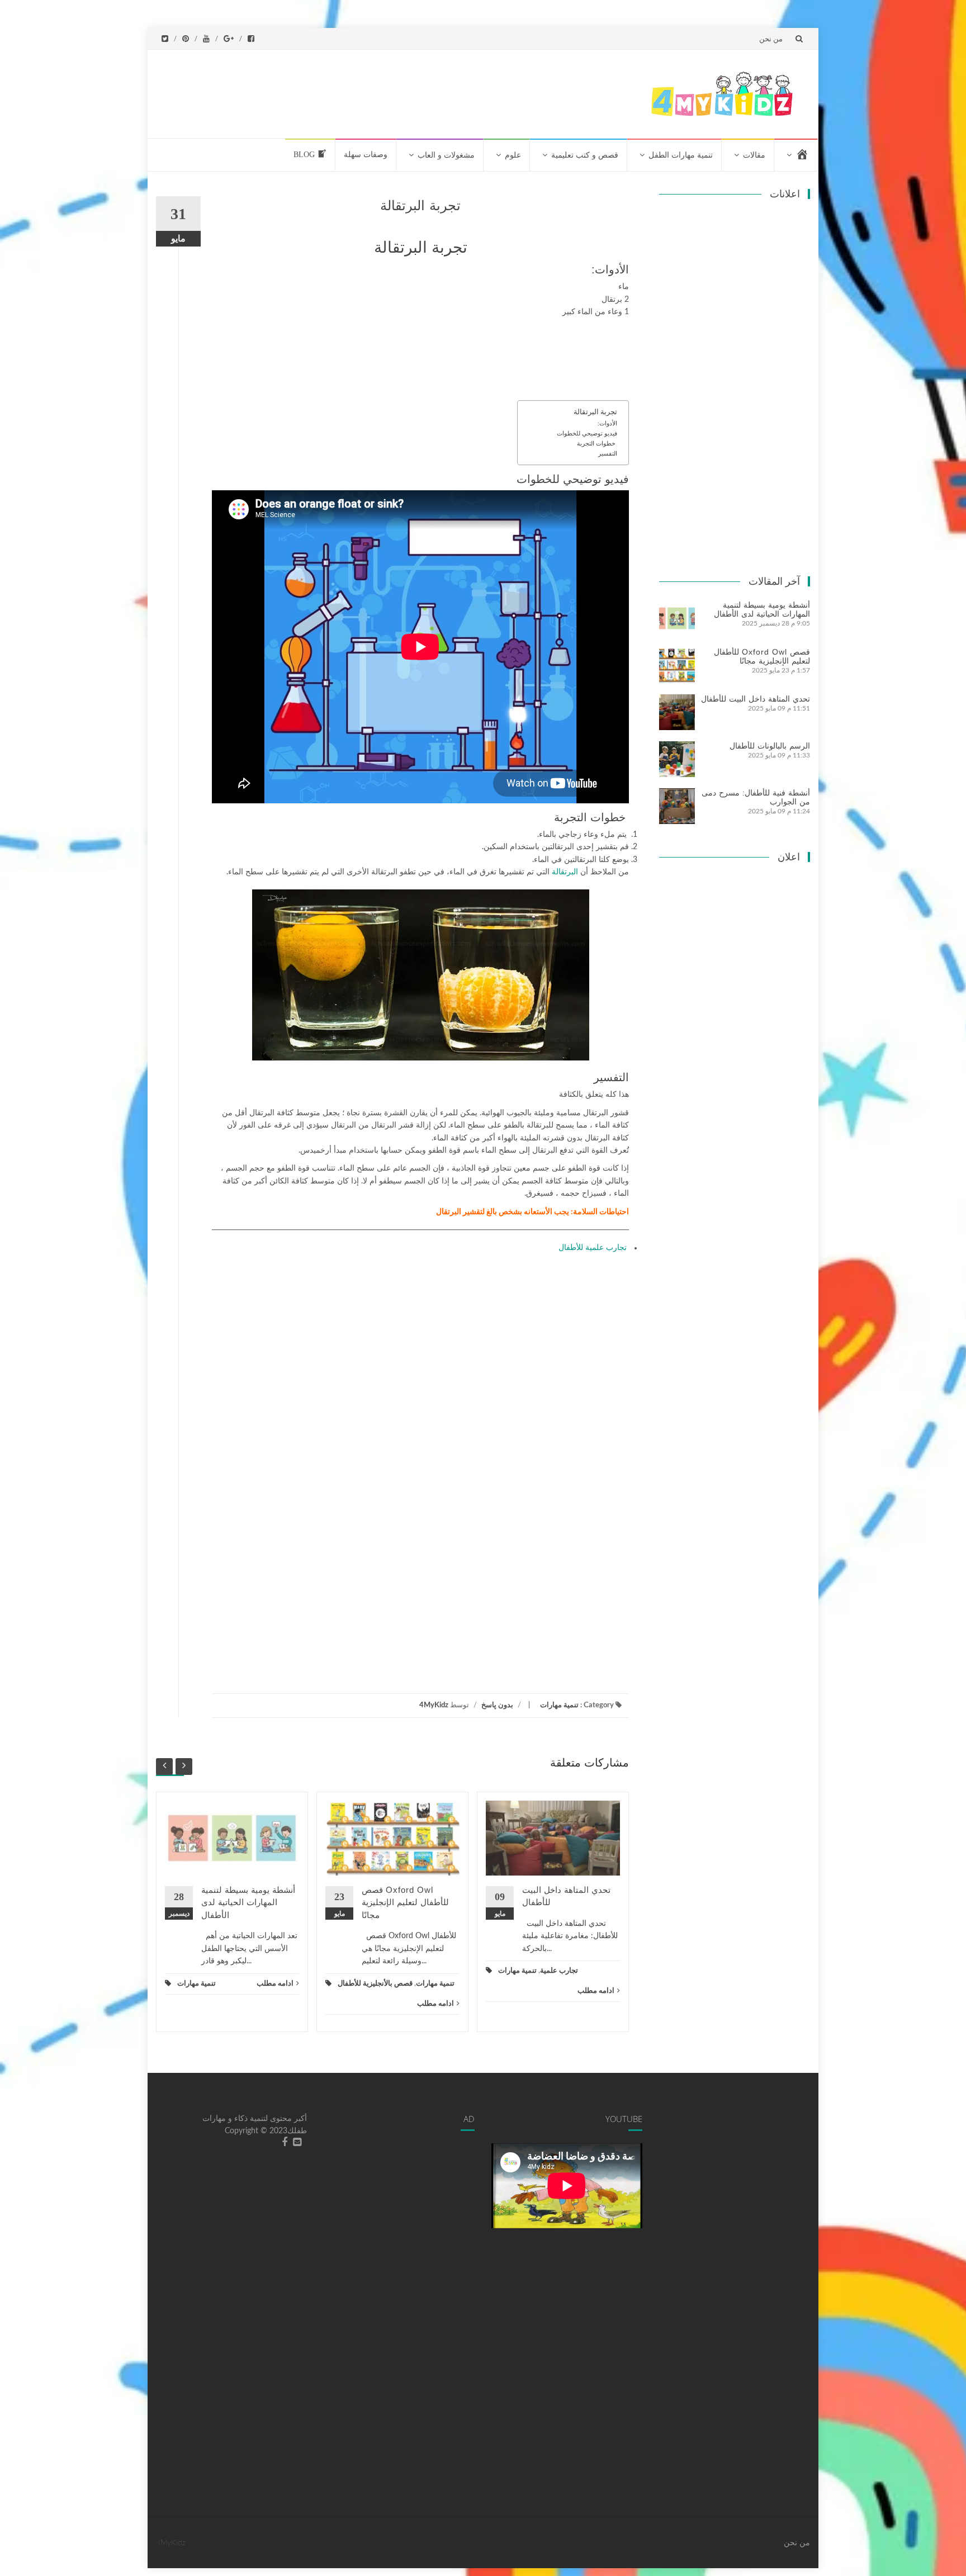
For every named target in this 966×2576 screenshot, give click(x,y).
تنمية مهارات (559, 1705)
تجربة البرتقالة (595, 412)
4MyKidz (434, 1705)
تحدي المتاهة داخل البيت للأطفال (756, 699)
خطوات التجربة (597, 444)
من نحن (771, 39)
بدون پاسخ (497, 1705)
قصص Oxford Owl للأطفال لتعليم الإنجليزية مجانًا (405, 1902)
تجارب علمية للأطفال (594, 1248)
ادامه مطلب (275, 1984)
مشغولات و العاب (446, 155)
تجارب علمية (559, 1971)
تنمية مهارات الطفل (681, 155)
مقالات (754, 155)
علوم (513, 155)
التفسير (608, 454)
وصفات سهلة (366, 155)
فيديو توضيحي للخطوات (587, 434)
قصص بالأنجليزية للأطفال (375, 1984)
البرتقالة (566, 872)
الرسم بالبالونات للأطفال (770, 746)
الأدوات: (607, 423)
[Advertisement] (428, 92)
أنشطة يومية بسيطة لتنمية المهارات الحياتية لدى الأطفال (248, 1902)
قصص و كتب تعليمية (585, 155)
